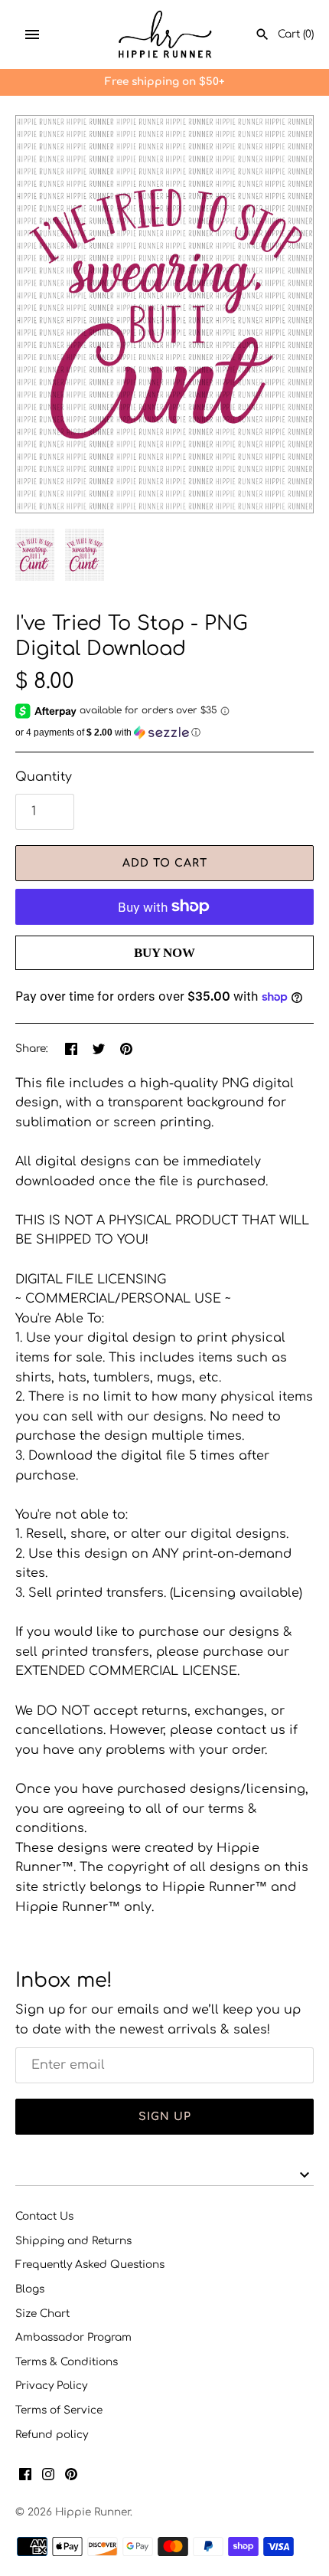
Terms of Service (59, 2410)
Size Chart (42, 2314)
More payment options (164, 977)
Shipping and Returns (73, 2241)
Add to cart (165, 863)
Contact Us (44, 2216)
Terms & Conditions (67, 2362)
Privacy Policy (51, 2386)
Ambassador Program (73, 2337)
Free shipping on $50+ (164, 82)
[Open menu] (32, 34)
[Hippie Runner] (165, 34)
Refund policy (52, 2435)
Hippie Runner (93, 2512)
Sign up (165, 2117)
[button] (164, 732)
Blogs (30, 2289)
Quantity (44, 777)
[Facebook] (25, 2477)
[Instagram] (48, 2477)
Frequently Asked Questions (90, 2265)
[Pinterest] (71, 2477)
